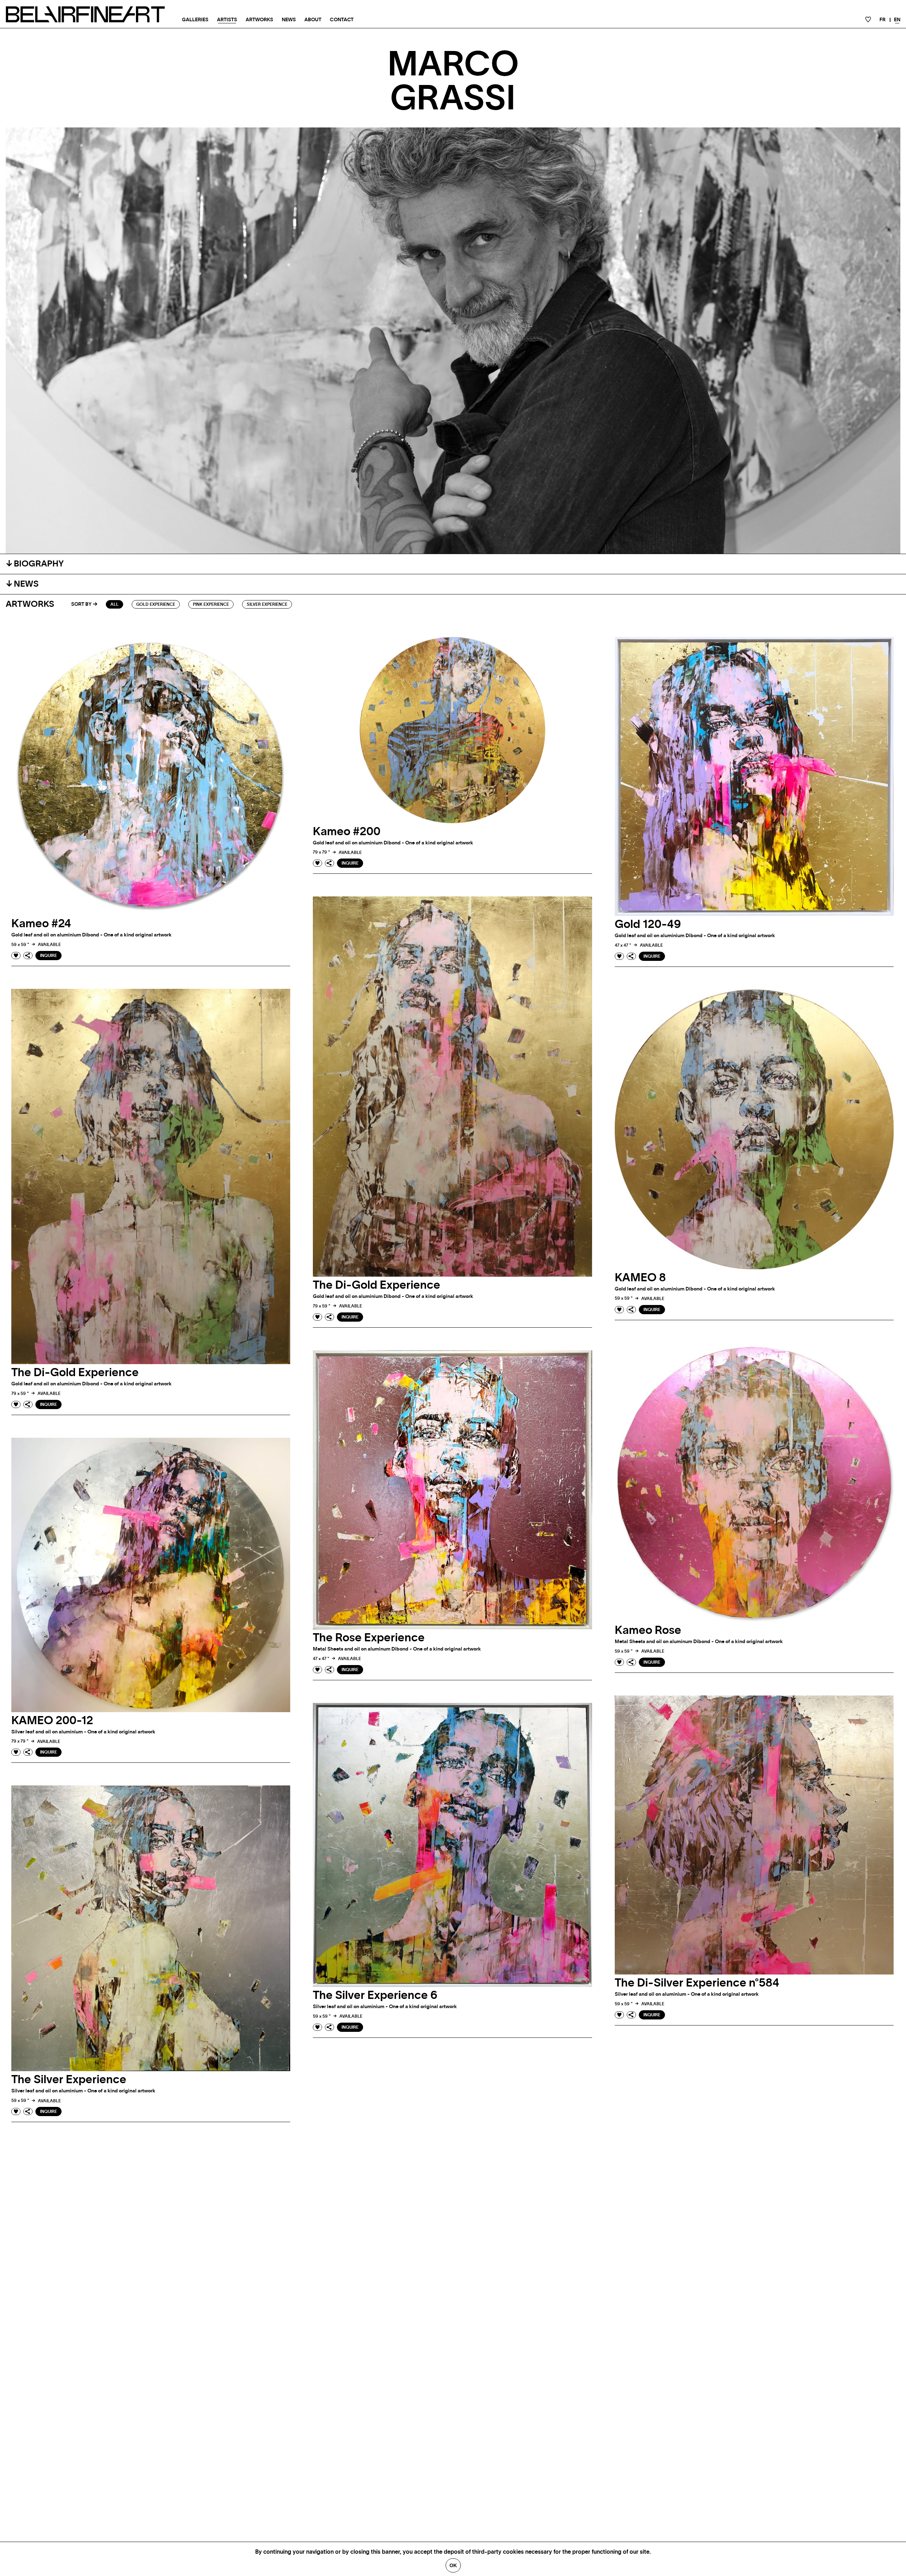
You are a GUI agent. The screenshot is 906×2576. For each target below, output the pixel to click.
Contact (342, 20)
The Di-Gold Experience (377, 1285)
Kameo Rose (648, 1630)
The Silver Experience (69, 2080)
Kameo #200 (347, 832)
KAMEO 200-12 (52, 1721)
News (289, 20)
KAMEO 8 (640, 1278)
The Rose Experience (369, 1638)
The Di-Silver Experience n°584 (697, 1983)
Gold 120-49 (648, 924)
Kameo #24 (41, 924)
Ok (453, 2565)
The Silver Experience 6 (375, 1995)
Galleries (195, 20)
